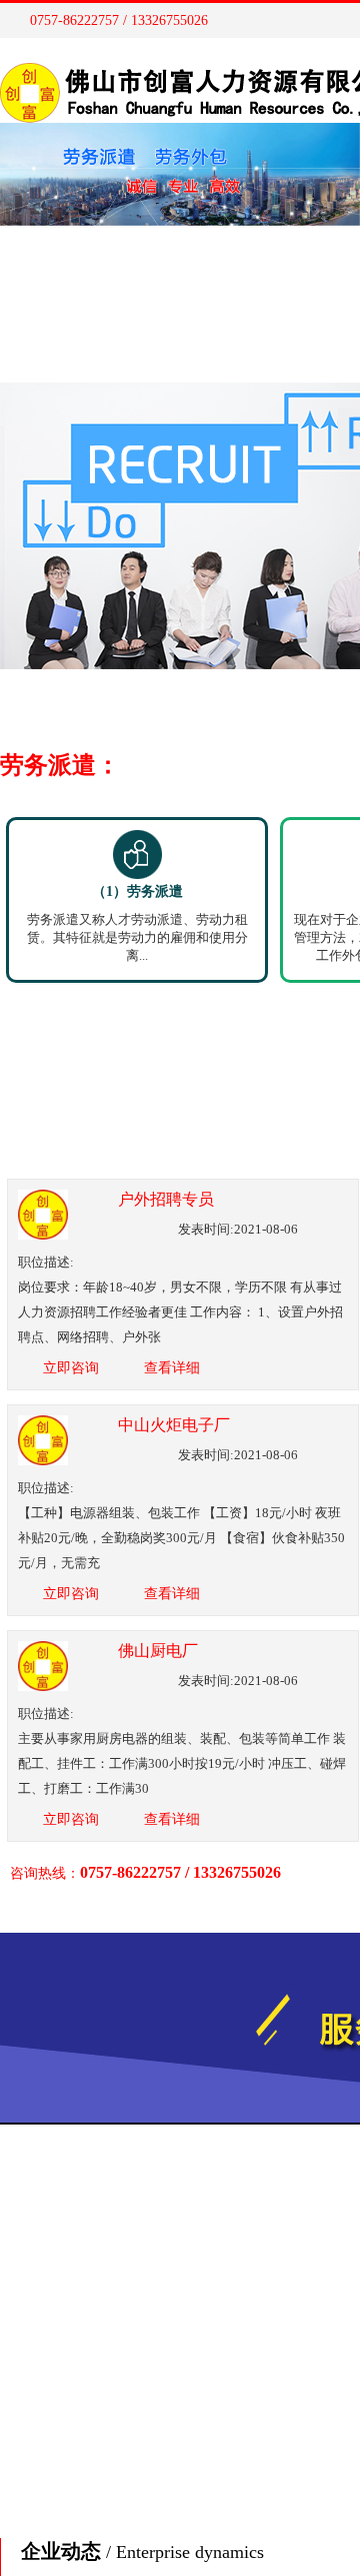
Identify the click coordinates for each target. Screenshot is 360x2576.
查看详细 (172, 1368)
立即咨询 (71, 1368)
